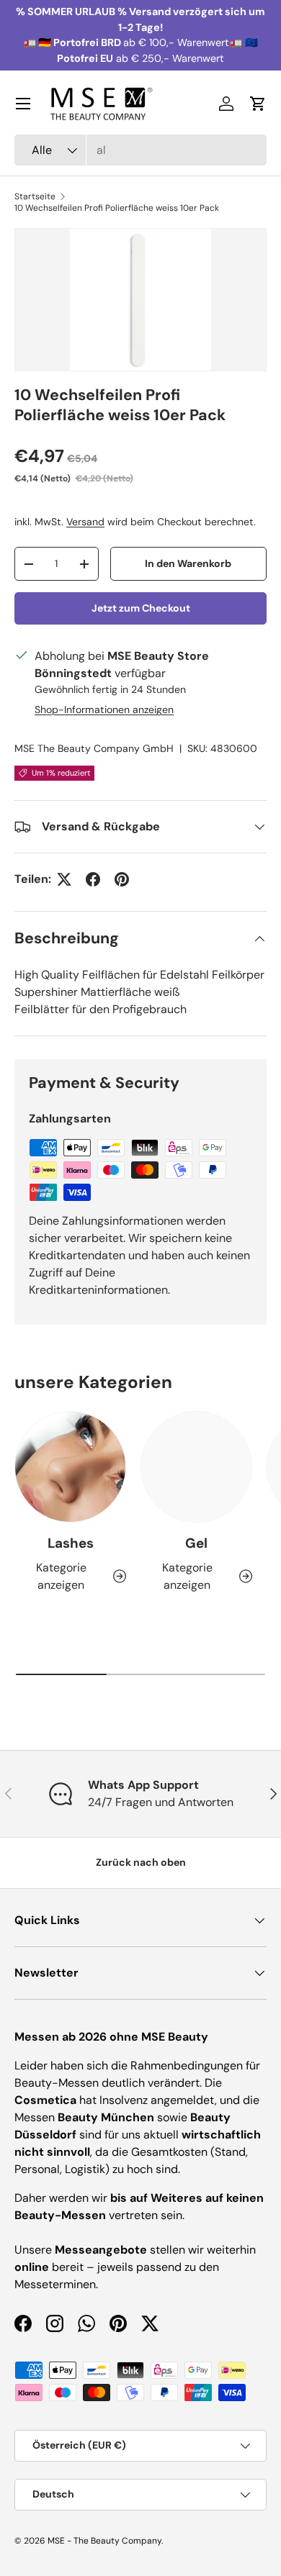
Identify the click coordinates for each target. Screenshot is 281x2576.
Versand (85, 522)
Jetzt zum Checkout (141, 608)
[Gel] (196, 1467)
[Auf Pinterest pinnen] (122, 879)
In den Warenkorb (188, 563)
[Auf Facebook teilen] (93, 879)
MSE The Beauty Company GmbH (94, 748)
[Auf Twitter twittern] (64, 879)
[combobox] (140, 150)
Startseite (35, 196)
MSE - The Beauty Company (104, 2541)
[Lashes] (70, 1467)
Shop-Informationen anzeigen (104, 709)
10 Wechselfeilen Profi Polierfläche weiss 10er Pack (117, 208)
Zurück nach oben (141, 1862)
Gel (196, 1543)
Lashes (71, 1543)
